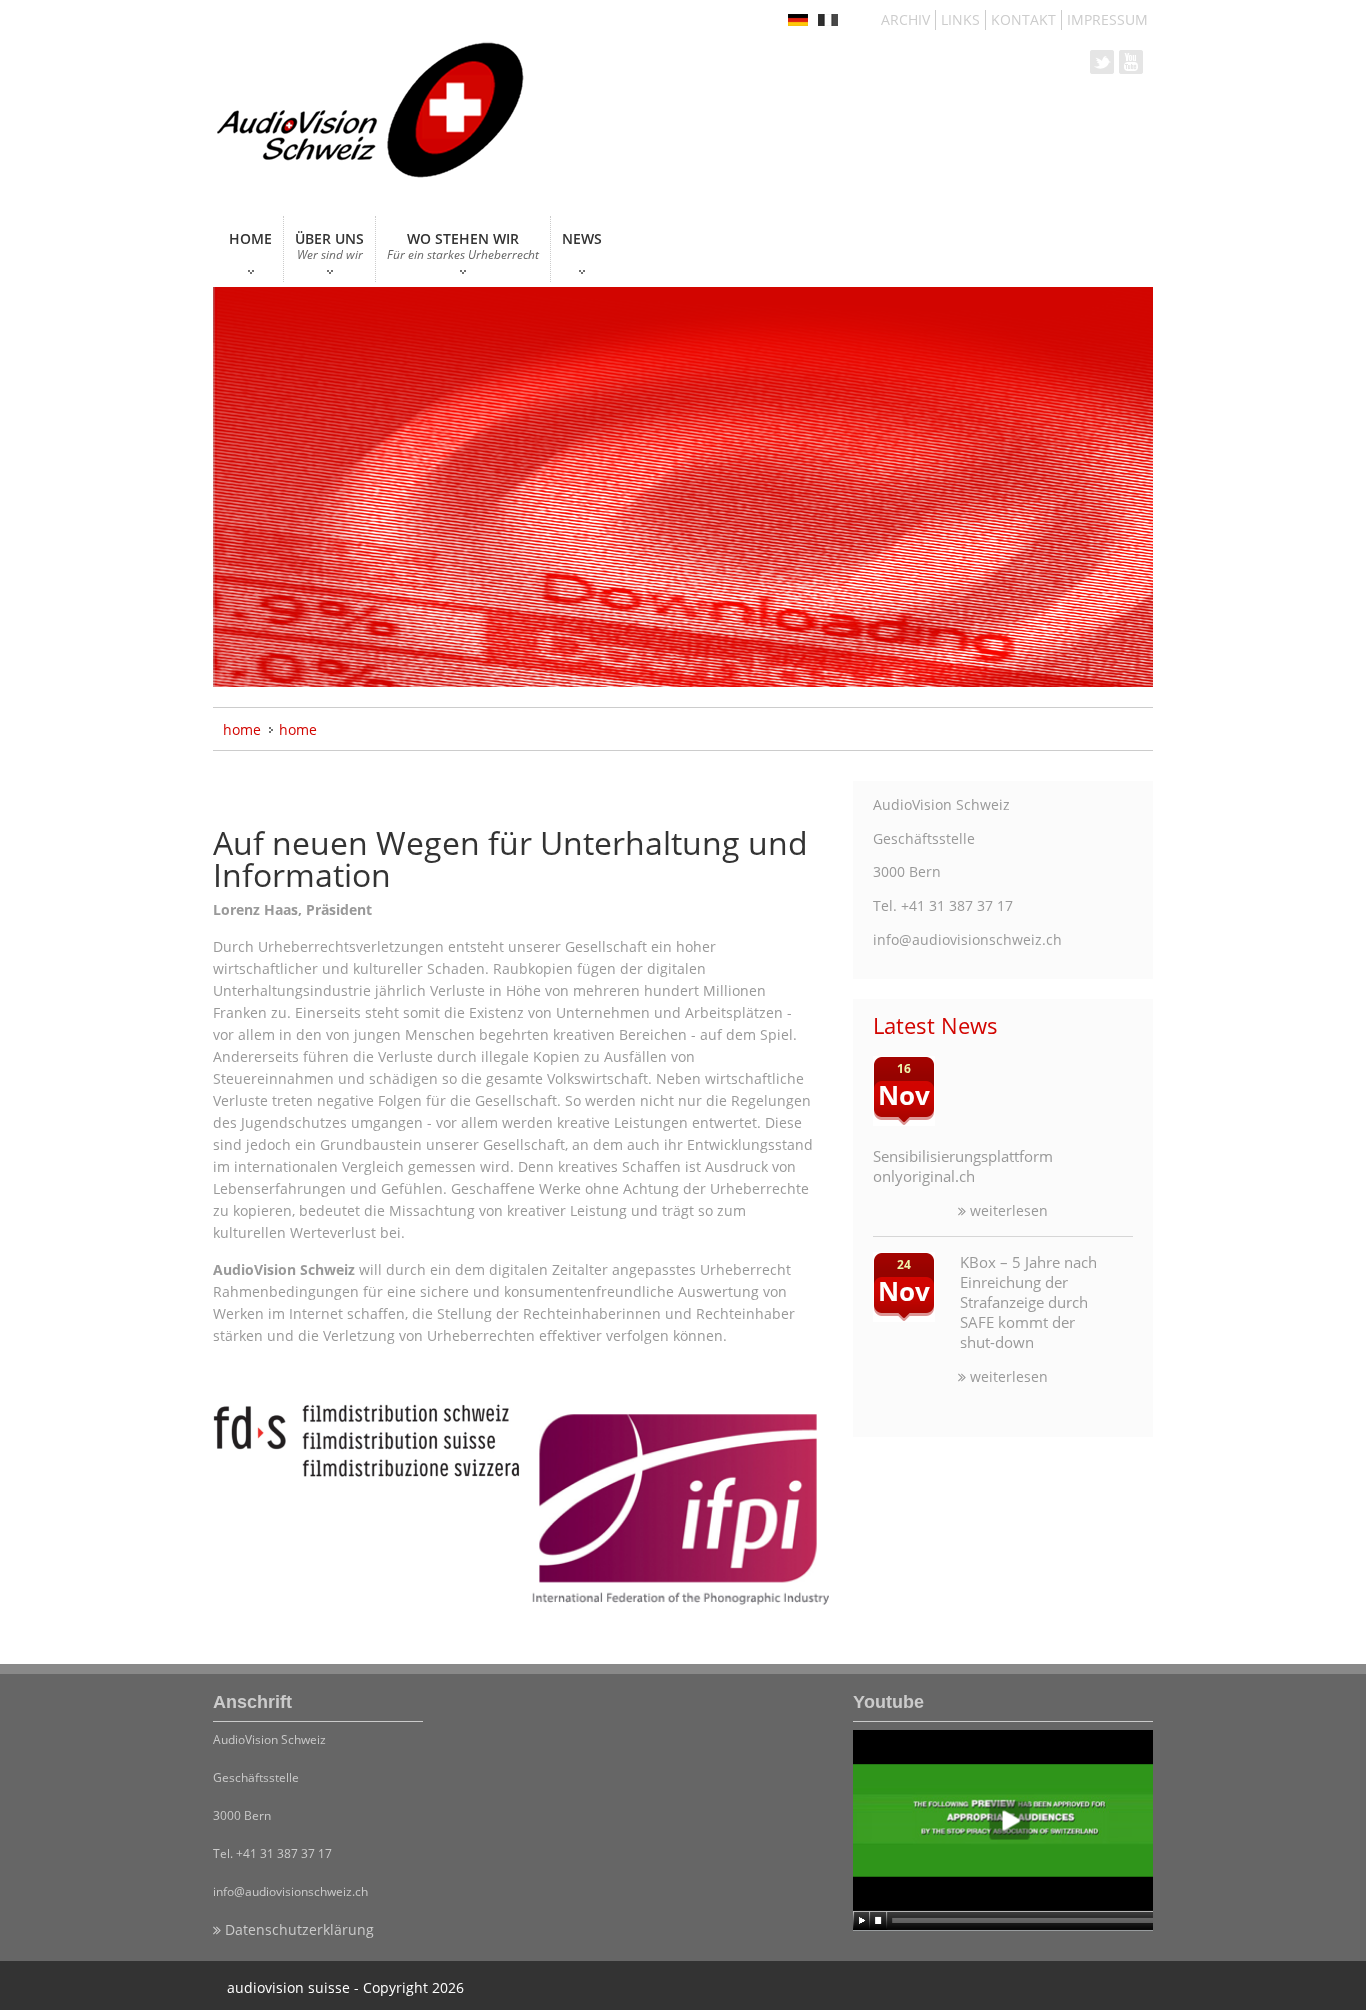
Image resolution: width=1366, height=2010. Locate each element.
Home (242, 729)
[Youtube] (1003, 1830)
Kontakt (1023, 19)
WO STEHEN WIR (463, 246)
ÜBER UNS (329, 246)
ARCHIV (905, 19)
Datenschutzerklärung (297, 1929)
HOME (250, 238)
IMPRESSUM (1107, 19)
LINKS (960, 19)
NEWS (582, 238)
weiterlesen (1007, 1210)
